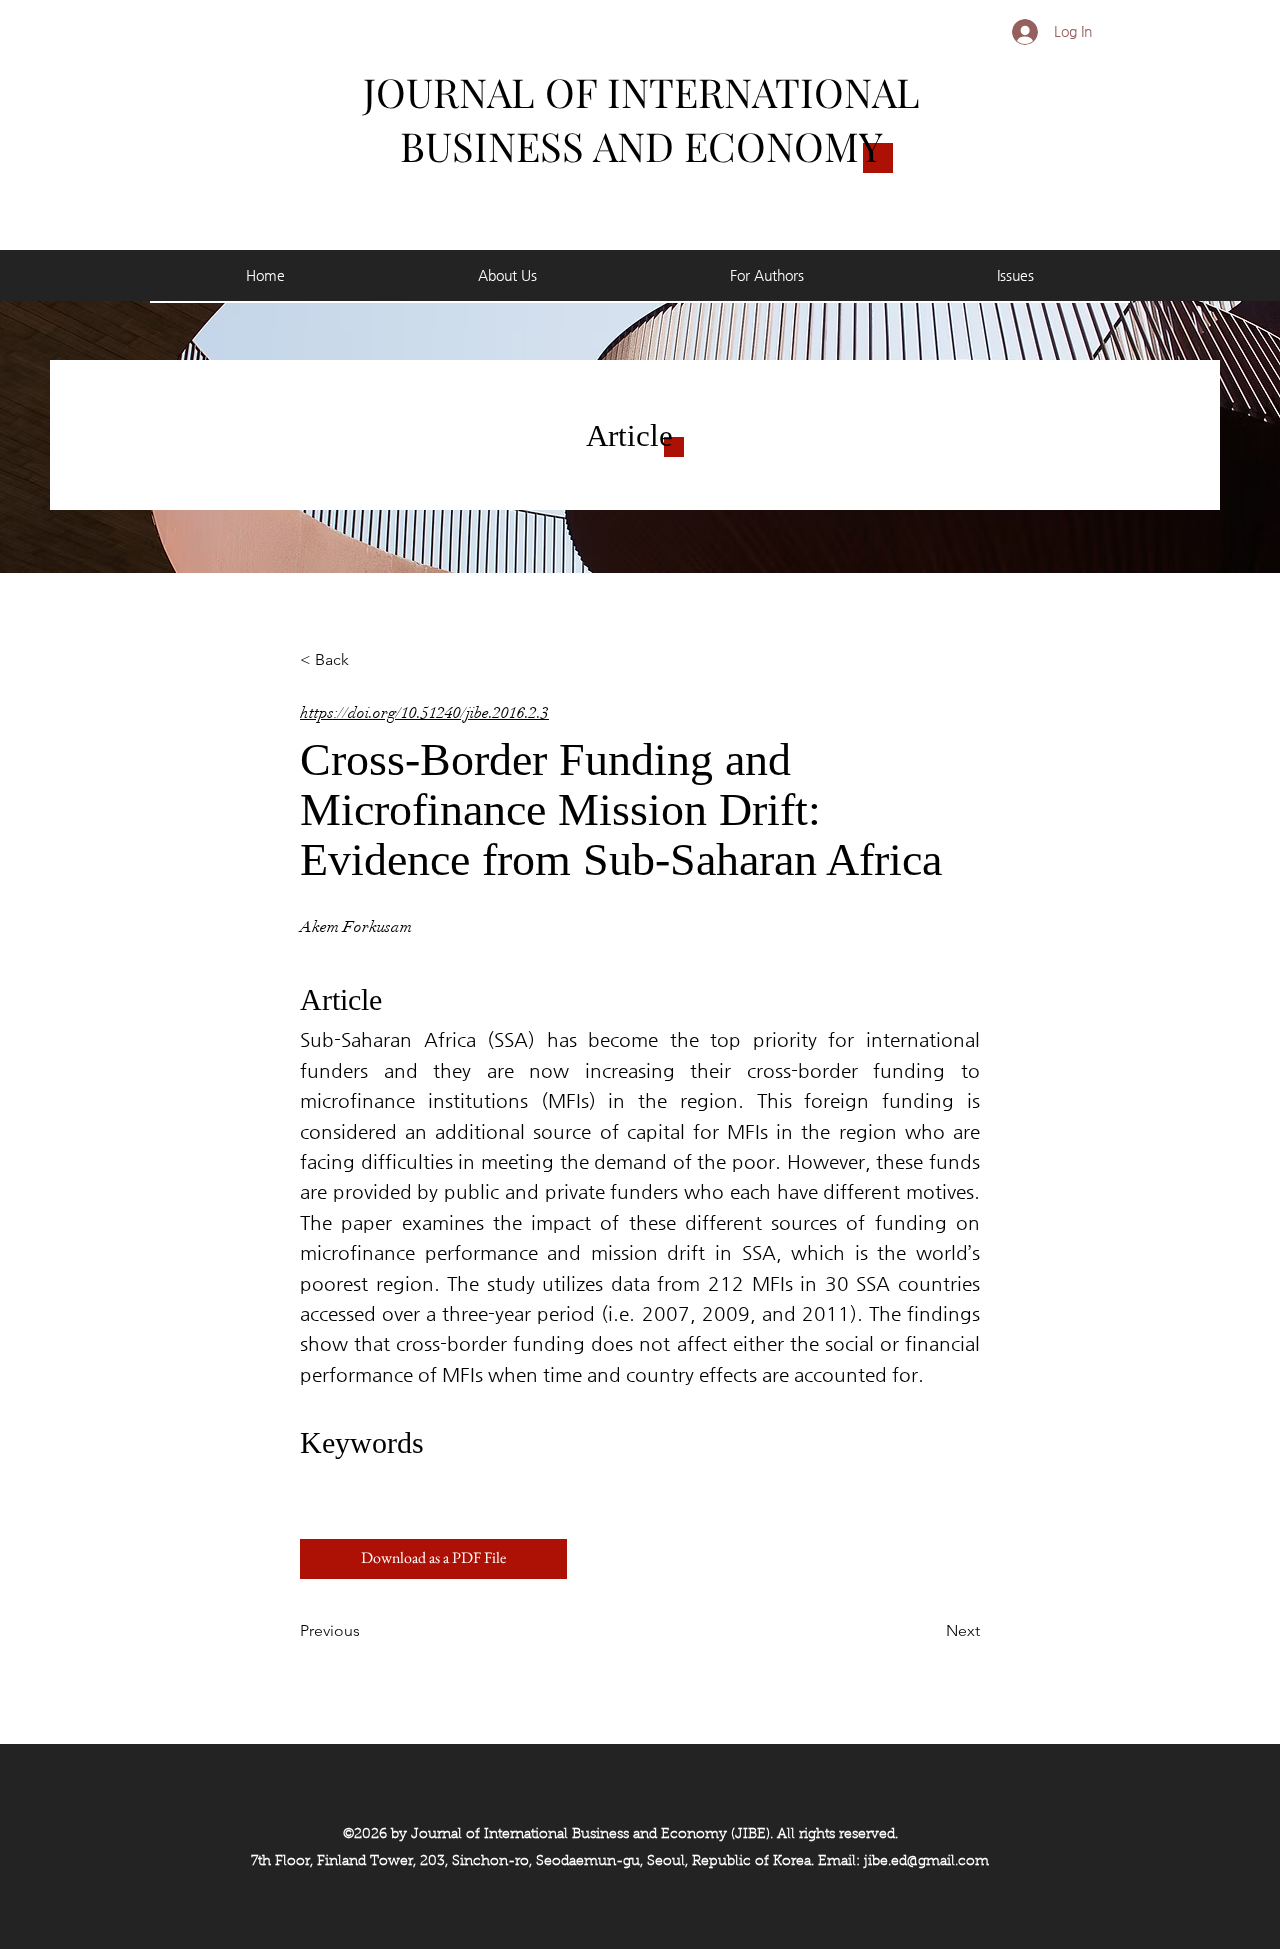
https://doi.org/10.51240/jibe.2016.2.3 (424, 713)
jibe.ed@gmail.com (926, 1862)
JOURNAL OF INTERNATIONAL (641, 91)
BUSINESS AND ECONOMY (641, 145)
